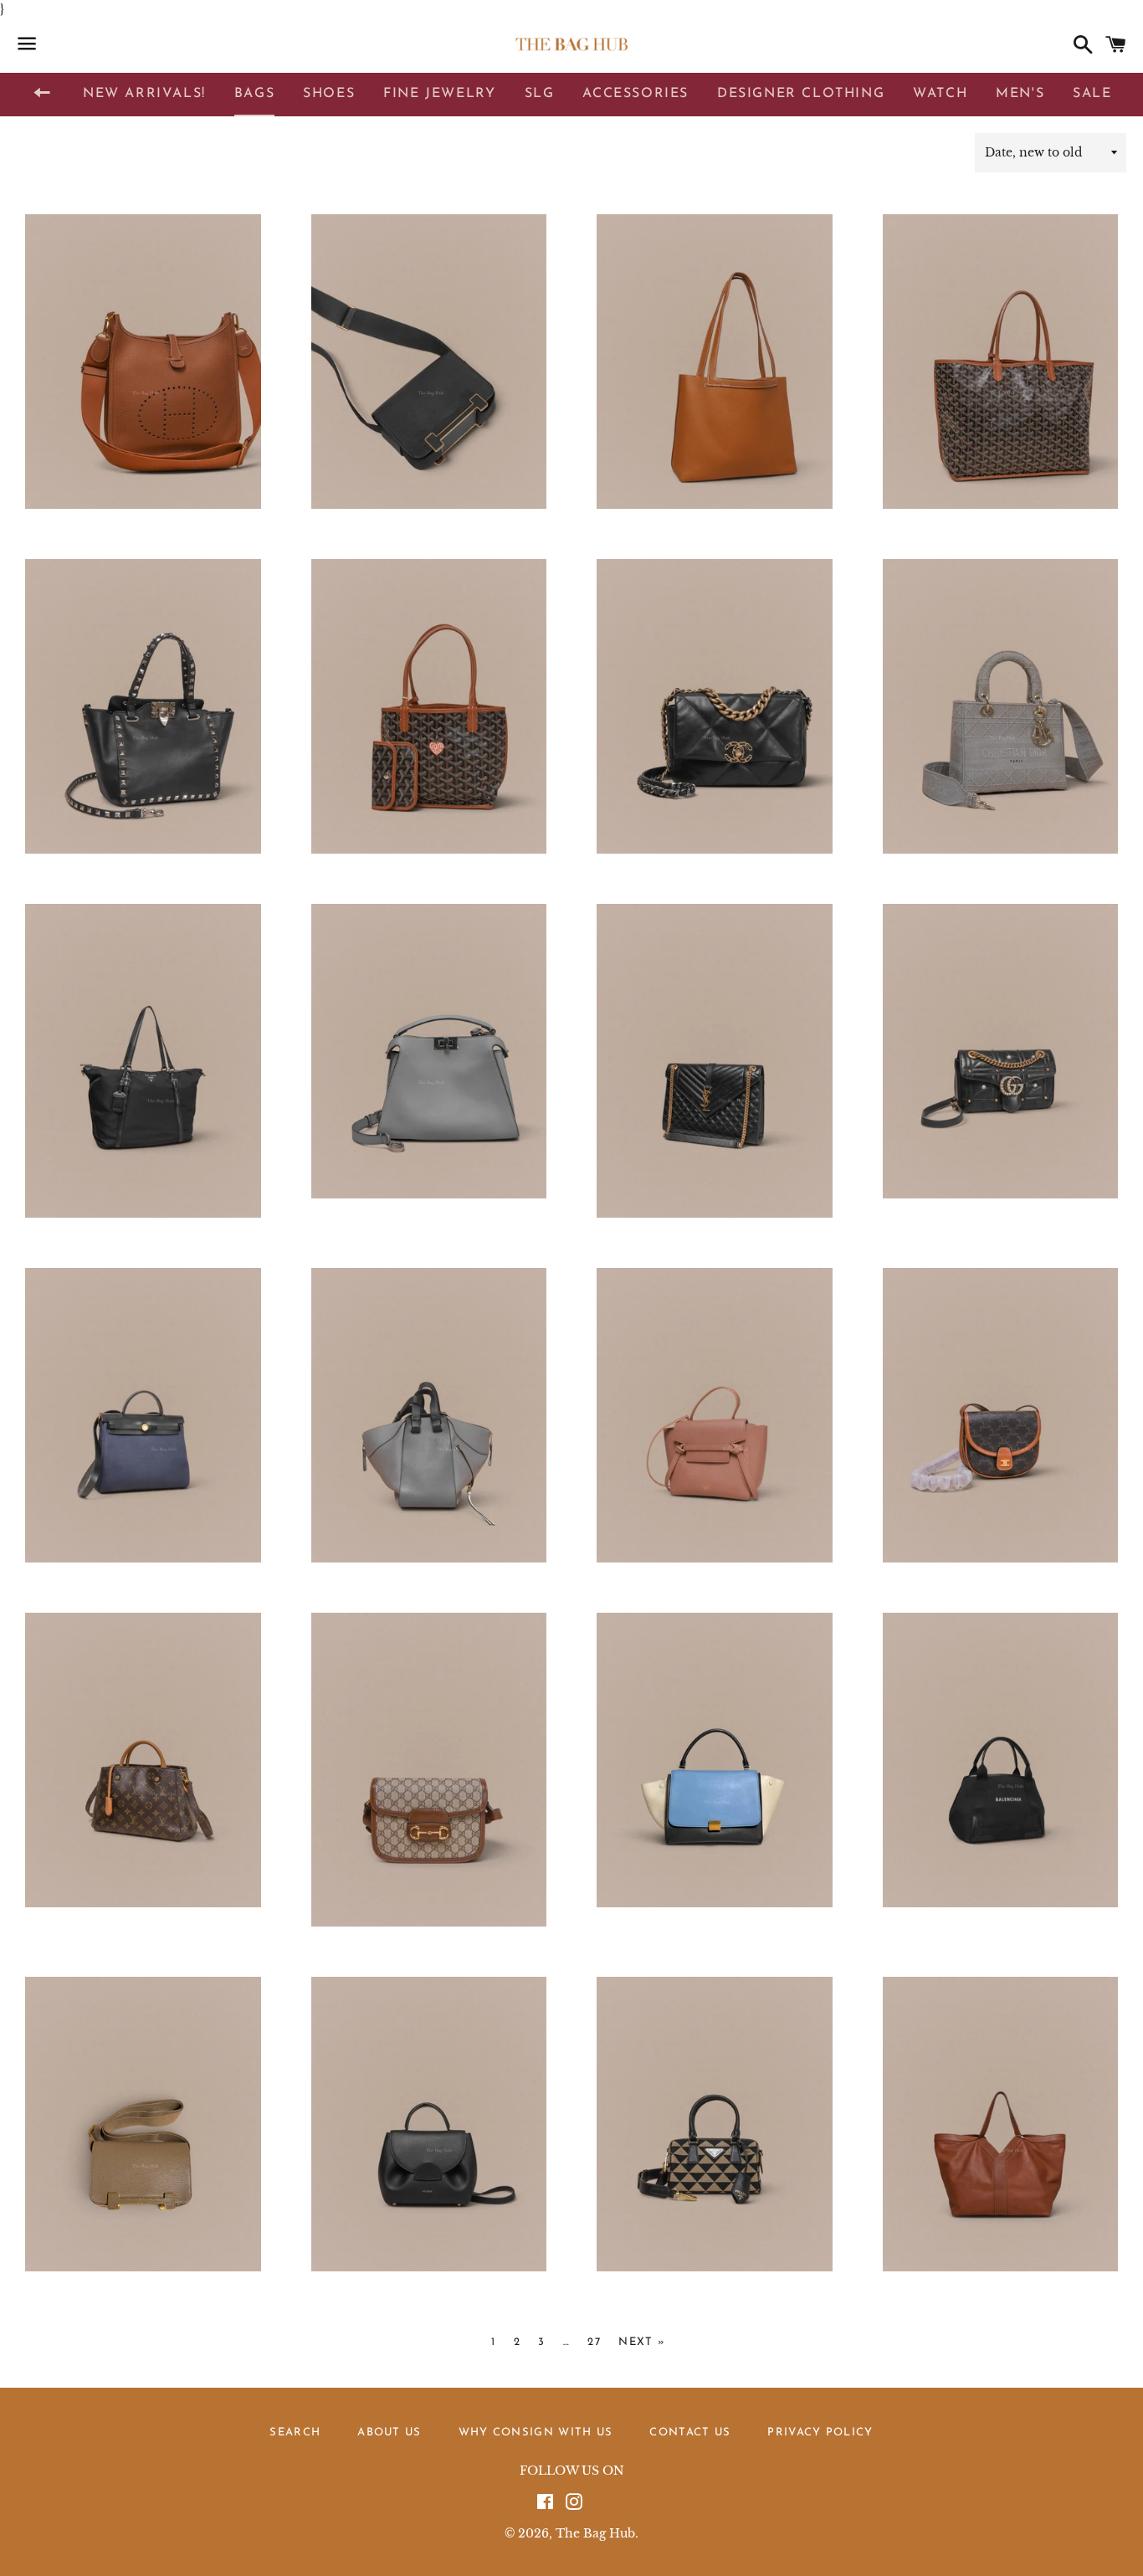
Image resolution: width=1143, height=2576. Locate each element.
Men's (1020, 94)
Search (295, 2432)
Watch (940, 94)
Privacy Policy (820, 2432)
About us (389, 2432)
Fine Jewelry (439, 94)
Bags (254, 94)
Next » (642, 2342)
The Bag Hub (595, 2533)
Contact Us (690, 2432)
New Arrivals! (144, 94)
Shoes (329, 94)
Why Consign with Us (536, 2432)
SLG (540, 94)
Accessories (636, 94)
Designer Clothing (801, 94)
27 (594, 2342)
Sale (1092, 94)
